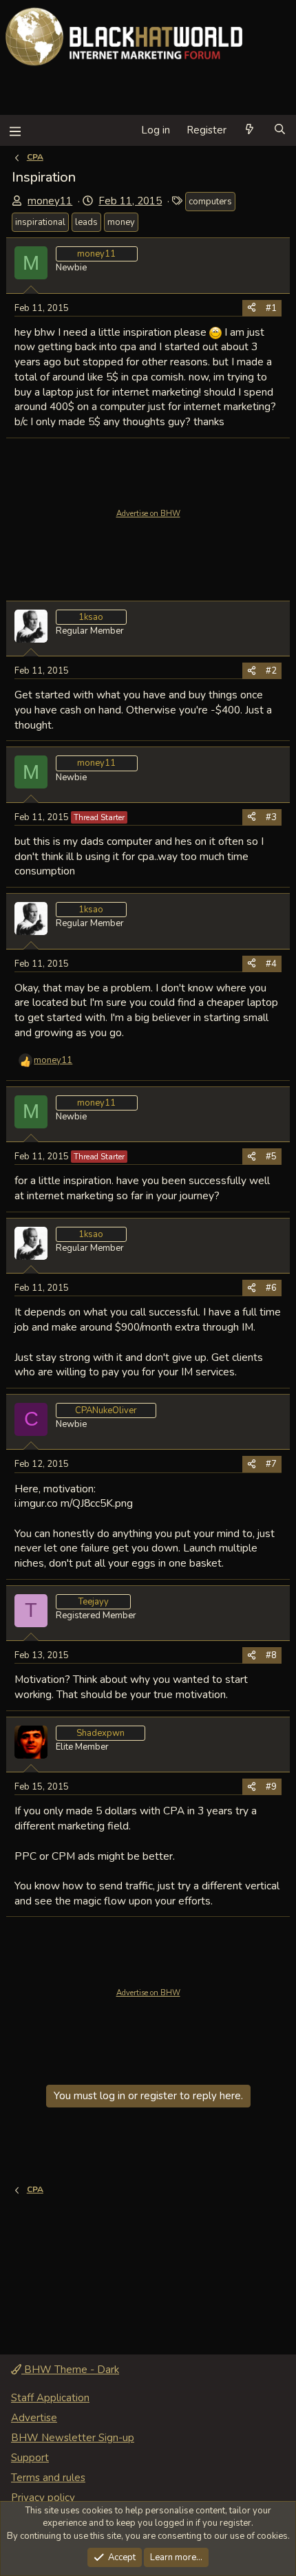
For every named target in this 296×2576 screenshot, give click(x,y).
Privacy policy (43, 2498)
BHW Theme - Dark (70, 2370)
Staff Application (50, 2398)
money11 (50, 201)
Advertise (34, 2418)
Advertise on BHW (148, 514)
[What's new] (250, 130)
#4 (271, 964)
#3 (271, 817)
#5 (271, 1157)
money (121, 222)
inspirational (40, 222)
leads (86, 222)
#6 (271, 1288)
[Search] (280, 130)
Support (30, 2458)
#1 (271, 308)
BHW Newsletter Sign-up (73, 2438)
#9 (271, 1787)
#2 (271, 671)
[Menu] (15, 130)
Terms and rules (48, 2478)
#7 (271, 1464)
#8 (271, 1655)
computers (210, 202)
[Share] (252, 308)
